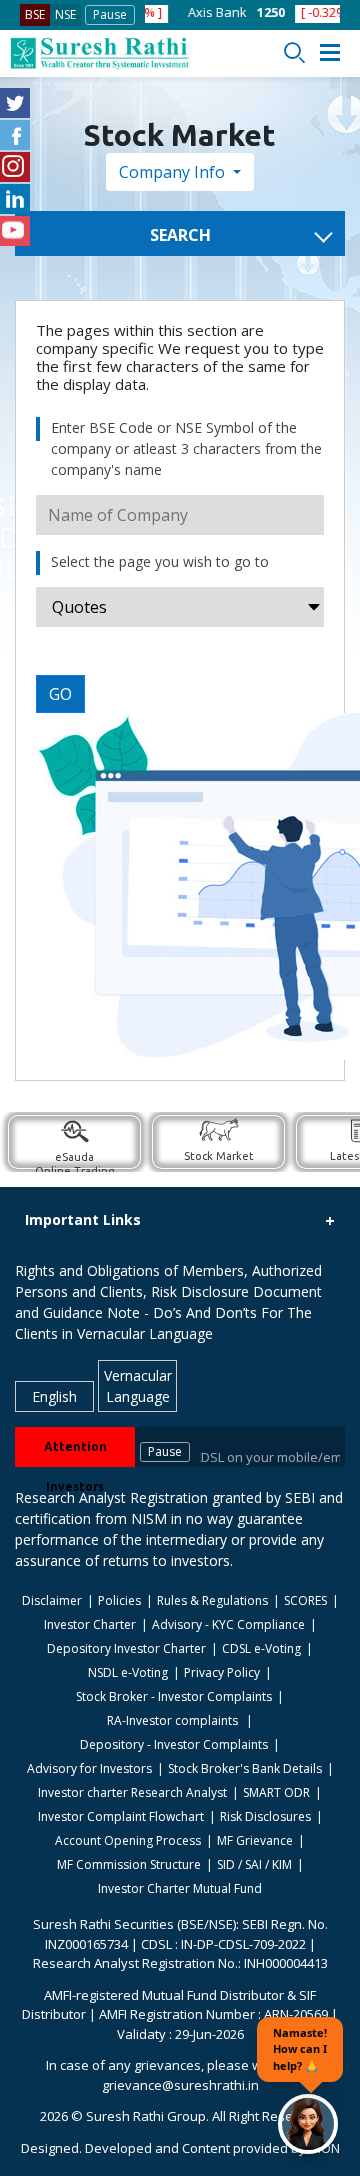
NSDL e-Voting (128, 1672)
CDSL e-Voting (261, 1648)
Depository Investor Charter (126, 1648)
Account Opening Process (128, 1840)
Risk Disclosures (265, 1816)
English (54, 1396)
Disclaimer (52, 1600)
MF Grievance (255, 1840)
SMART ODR (276, 1792)
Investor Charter (90, 1624)
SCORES (305, 1600)
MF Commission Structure (129, 1864)
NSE (65, 14)
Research (322, 553)
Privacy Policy (222, 1672)
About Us (321, 667)
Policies (119, 1600)
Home (311, 173)
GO (60, 694)
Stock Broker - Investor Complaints (174, 1696)
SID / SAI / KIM (254, 1864)
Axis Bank (186, 12)
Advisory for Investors (89, 1768)
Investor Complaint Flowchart (121, 1816)
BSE (35, 14)
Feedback (323, 591)
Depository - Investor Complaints (174, 1744)
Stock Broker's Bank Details (245, 1768)
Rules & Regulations (212, 1600)
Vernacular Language (138, 1386)
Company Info (174, 172)
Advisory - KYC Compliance (228, 1624)
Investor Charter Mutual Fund (180, 1888)
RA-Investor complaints (174, 1720)
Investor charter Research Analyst (132, 1792)
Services (319, 515)
